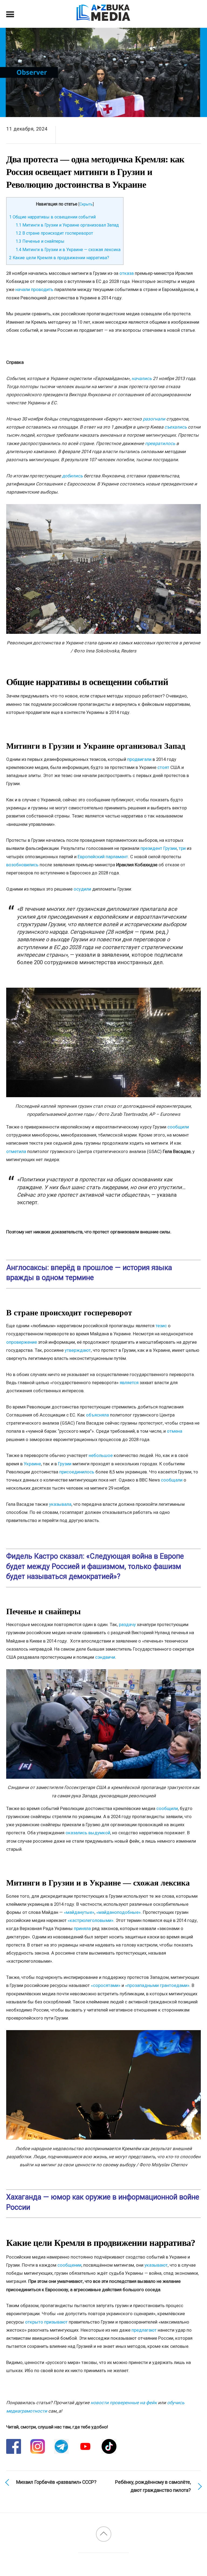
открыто (34, 2322)
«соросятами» (106, 1985)
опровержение (22, 1342)
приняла (82, 1928)
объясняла (97, 1415)
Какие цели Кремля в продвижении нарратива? (59, 258)
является (129, 1383)
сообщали (172, 1480)
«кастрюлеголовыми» (91, 1920)
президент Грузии (159, 848)
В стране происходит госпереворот (54, 233)
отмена (175, 1431)
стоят (163, 767)
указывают (156, 2265)
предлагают (144, 2330)
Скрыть (86, 204)
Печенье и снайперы (40, 241)
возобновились (22, 865)
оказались (76, 1833)
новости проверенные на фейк (124, 2403)
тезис (161, 1326)
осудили (82, 889)
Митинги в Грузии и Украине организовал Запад (67, 225)
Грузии (65, 1464)
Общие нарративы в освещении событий (52, 217)
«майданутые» (79, 1912)
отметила (16, 1151)
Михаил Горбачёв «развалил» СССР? (56, 2482)
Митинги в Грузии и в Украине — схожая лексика (68, 250)
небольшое (101, 1455)
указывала (60, 1504)
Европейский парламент (103, 857)
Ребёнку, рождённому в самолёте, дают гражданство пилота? (153, 2486)
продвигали (139, 759)
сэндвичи (105, 1657)
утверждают (78, 1350)
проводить (42, 289)
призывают (56, 2322)
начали (23, 289)
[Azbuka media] (103, 18)
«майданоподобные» (118, 1912)
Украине (32, 1464)
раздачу (127, 1624)
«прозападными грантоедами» (157, 1985)
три (182, 848)
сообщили (178, 1127)
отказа (127, 273)
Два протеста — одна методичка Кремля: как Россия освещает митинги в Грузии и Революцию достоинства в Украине (95, 172)
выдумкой (99, 1833)
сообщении (69, 2265)
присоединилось (77, 1472)
